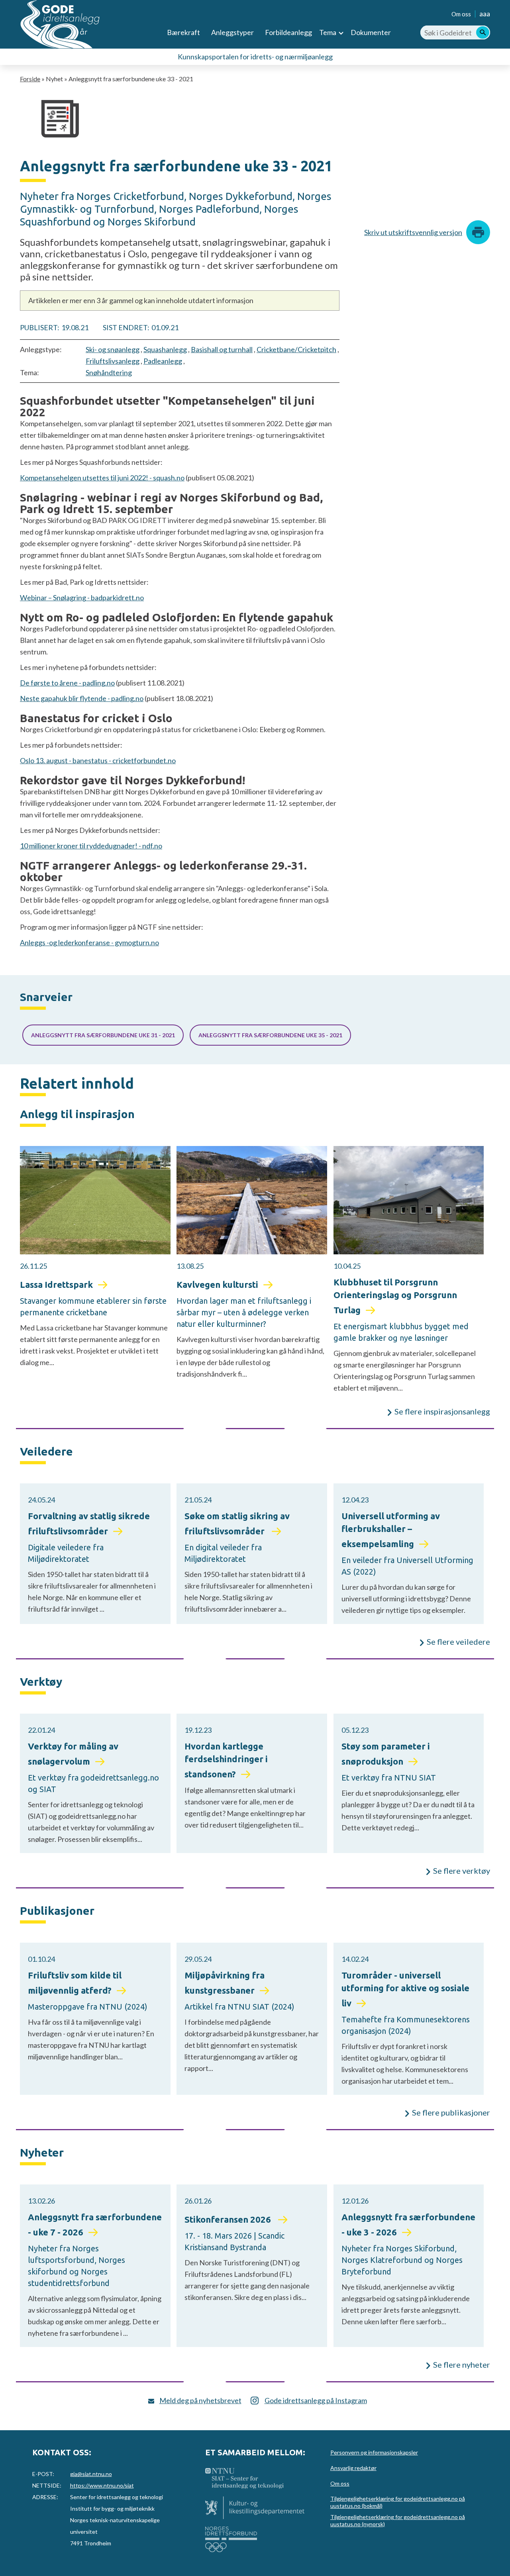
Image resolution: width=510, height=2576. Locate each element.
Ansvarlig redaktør (353, 2468)
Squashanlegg (165, 349)
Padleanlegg (163, 361)
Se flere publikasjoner (451, 2112)
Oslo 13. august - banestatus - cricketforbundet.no (98, 760)
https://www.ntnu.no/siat (102, 2485)
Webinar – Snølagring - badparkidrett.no (82, 597)
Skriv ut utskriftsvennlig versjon (413, 232)
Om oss (461, 14)
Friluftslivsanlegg (113, 361)
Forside (30, 79)
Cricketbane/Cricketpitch (296, 349)
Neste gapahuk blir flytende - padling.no (82, 698)
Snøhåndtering (109, 372)
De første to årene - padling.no (67, 683)
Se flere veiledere (458, 1642)
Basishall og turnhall (222, 349)
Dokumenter (371, 32)
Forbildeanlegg (288, 32)
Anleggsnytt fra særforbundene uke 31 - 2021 (103, 1035)
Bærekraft (183, 32)
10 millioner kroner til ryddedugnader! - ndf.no (91, 846)
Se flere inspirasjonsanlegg (442, 1411)
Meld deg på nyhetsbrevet (200, 2400)
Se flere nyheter (462, 2364)
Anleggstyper (232, 32)
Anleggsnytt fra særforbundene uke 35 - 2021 (270, 1035)
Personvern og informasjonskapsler (374, 2452)
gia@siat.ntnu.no (91, 2474)
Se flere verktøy (462, 1871)
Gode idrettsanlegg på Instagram (316, 2400)
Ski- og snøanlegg (113, 349)
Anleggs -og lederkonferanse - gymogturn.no (89, 942)
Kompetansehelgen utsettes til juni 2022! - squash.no (102, 478)
